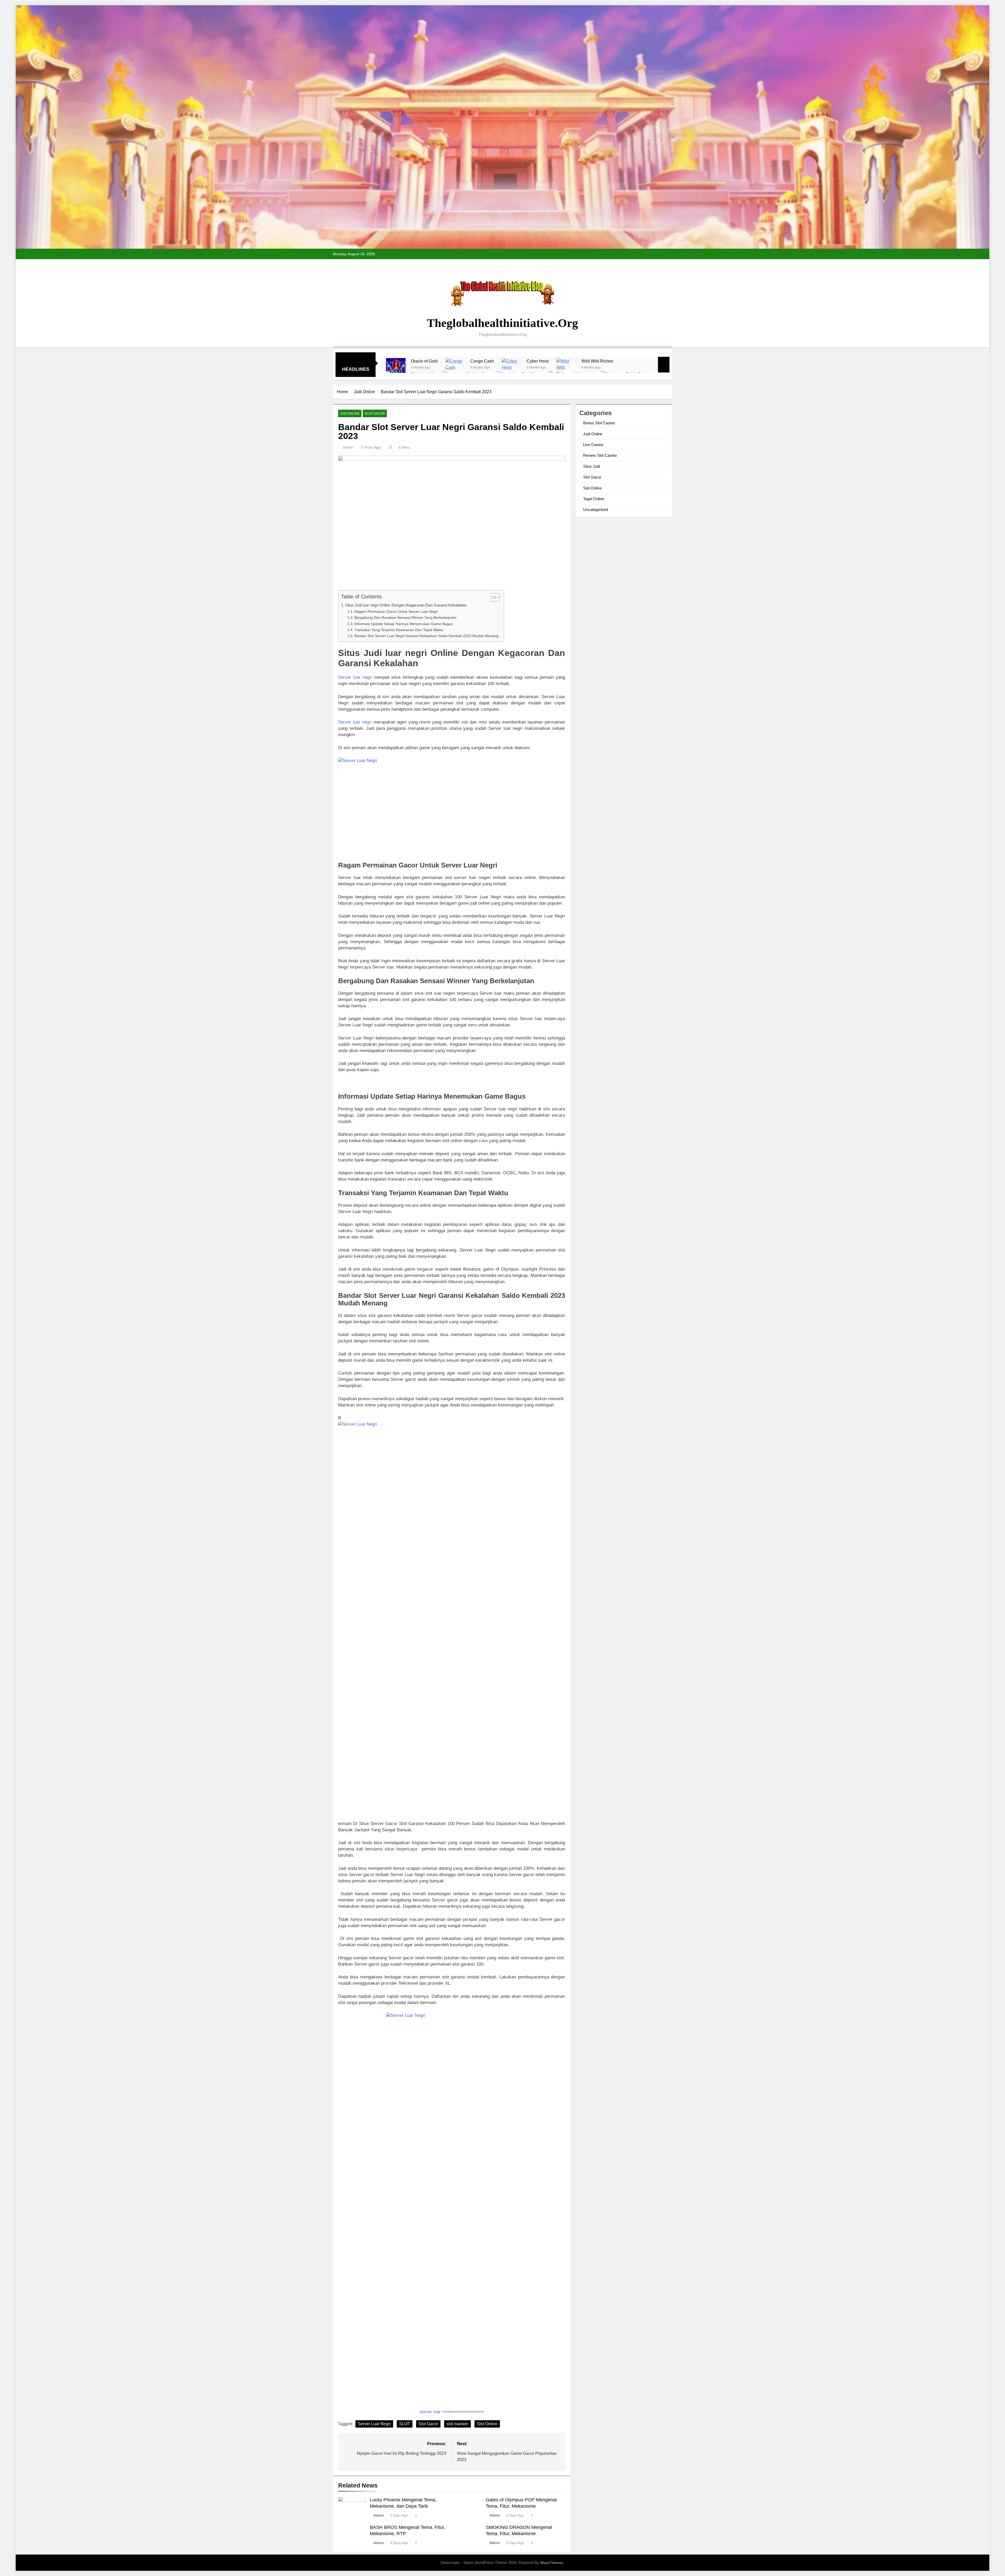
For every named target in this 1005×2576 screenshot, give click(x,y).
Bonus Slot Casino (599, 423)
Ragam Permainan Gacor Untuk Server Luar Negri (396, 612)
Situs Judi (591, 466)
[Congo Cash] (455, 368)
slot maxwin (457, 2424)
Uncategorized (596, 510)
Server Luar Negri (374, 2424)
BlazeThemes (552, 2563)
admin (348, 447)
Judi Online (350, 414)
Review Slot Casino (600, 455)
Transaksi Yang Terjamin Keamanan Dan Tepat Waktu (399, 630)
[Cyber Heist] (512, 368)
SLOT (405, 2424)
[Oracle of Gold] (396, 368)
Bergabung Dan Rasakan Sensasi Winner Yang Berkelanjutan (405, 618)
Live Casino (593, 445)
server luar (430, 2412)
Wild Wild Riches (597, 361)
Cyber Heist (538, 361)
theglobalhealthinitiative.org (502, 323)
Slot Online (487, 2424)
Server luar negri (355, 677)
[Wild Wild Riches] (566, 368)
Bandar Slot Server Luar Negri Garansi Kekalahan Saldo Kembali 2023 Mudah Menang (426, 636)
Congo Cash (482, 361)
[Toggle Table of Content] (493, 597)
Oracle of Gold (424, 361)
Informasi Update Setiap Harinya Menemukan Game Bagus (404, 624)
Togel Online (594, 499)
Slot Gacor (375, 414)
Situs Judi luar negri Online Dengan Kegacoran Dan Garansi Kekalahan (406, 605)
